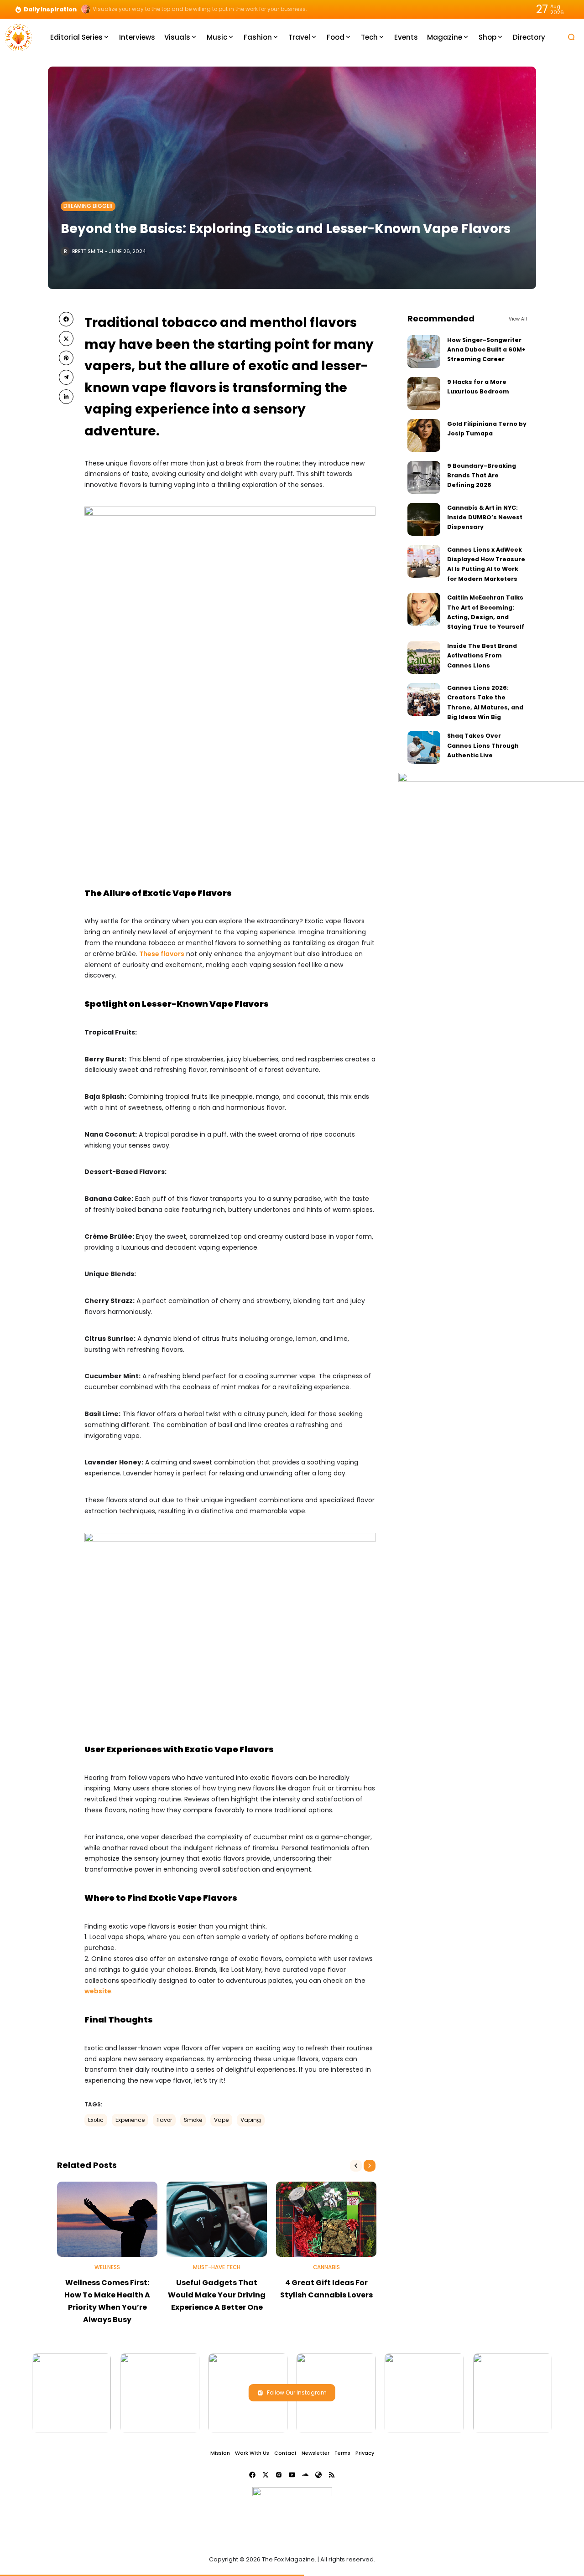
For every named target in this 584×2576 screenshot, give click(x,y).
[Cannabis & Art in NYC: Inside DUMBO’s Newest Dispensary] (424, 519)
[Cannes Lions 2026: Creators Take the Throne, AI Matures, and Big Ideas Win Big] (424, 699)
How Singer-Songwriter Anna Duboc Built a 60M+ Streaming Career (486, 350)
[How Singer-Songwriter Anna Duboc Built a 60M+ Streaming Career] (424, 352)
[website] (318, 2475)
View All (518, 319)
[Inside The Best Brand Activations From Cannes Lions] (424, 657)
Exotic (96, 2120)
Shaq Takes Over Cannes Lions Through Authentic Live (483, 745)
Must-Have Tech (217, 2267)
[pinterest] (66, 358)
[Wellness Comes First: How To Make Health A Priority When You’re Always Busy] (107, 2219)
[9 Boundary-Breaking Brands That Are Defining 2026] (424, 477)
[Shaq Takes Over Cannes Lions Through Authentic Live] (424, 747)
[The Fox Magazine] (18, 37)
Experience (130, 2120)
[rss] (332, 2475)
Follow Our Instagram (297, 2392)
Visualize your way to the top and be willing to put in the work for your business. (200, 9)
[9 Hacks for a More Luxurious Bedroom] (424, 393)
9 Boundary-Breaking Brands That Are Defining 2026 (482, 476)
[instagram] (279, 2475)
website (98, 1991)
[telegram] (66, 377)
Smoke (193, 2120)
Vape (221, 2120)
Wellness (107, 2267)
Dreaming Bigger (88, 206)
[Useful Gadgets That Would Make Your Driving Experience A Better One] (217, 2219)
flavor (164, 2120)
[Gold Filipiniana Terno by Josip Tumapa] (424, 435)
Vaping (251, 2120)
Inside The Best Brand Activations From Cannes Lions (482, 656)
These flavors (162, 954)
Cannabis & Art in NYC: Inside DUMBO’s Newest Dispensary (485, 517)
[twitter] (66, 338)
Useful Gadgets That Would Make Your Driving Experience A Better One (217, 2295)
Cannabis (326, 2267)
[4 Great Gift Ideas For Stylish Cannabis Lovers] (326, 2219)
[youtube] (292, 2475)
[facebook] (66, 319)
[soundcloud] (305, 2475)
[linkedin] (66, 397)
